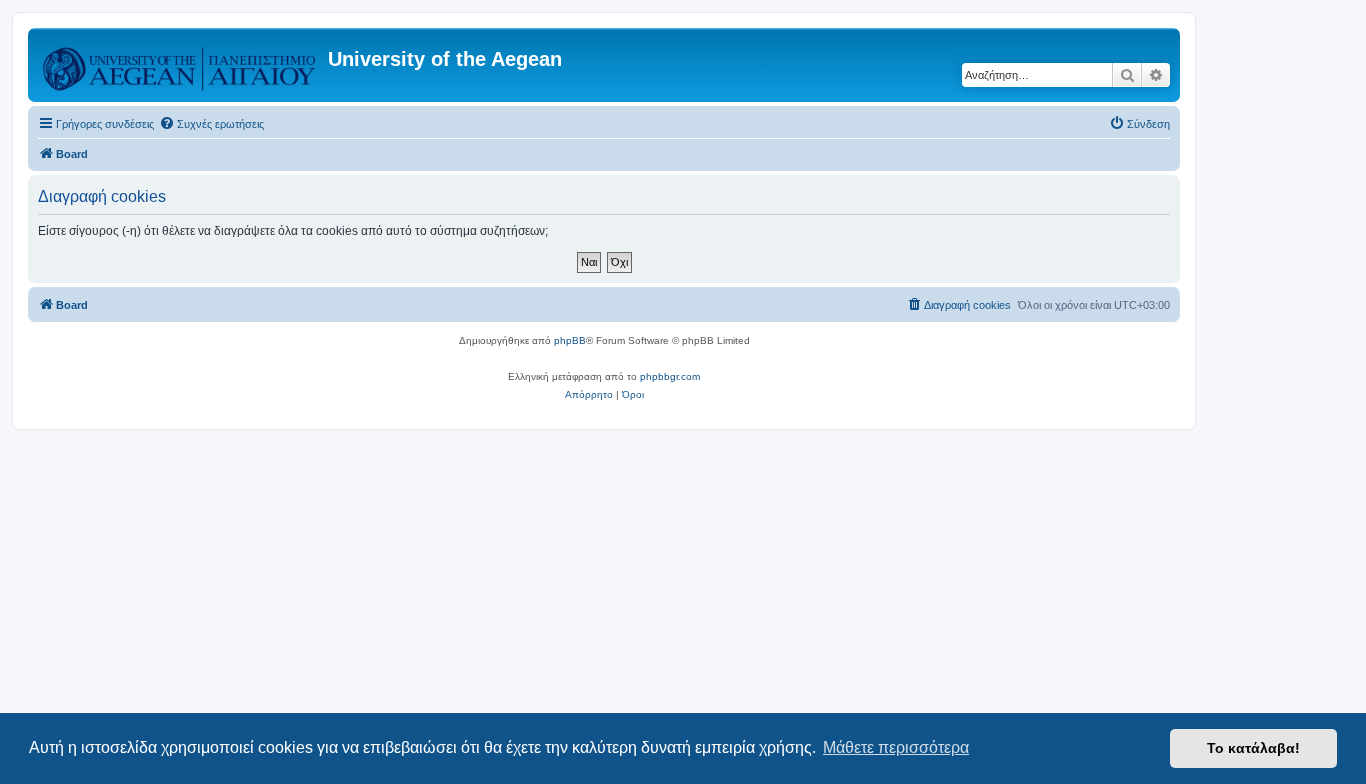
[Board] (180, 65)
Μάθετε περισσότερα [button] (896, 747)
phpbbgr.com (670, 376)
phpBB (570, 340)
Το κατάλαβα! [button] (1253, 748)
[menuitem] (211, 124)
